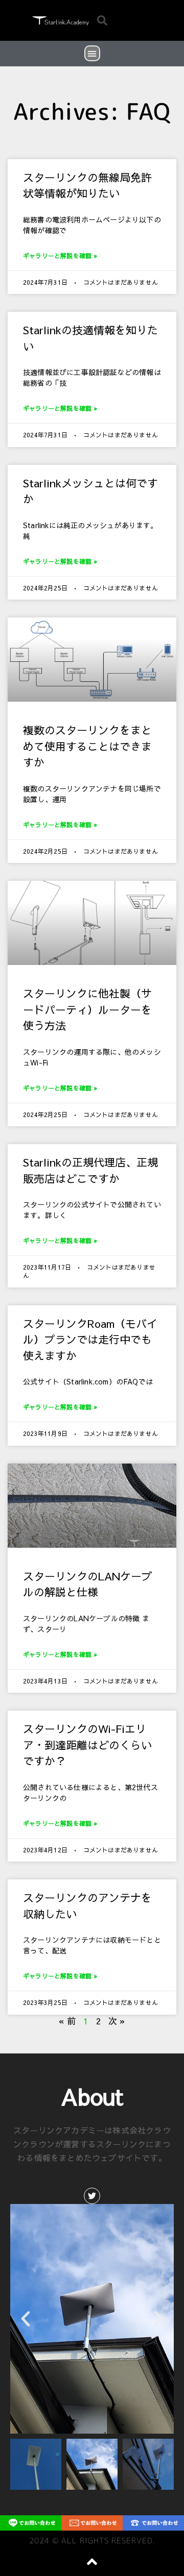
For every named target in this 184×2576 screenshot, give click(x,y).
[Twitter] (92, 2196)
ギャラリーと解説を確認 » (60, 256)
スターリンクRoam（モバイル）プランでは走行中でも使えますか (90, 1340)
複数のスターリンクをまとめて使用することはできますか (87, 746)
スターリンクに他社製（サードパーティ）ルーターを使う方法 (87, 1009)
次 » (117, 2021)
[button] (102, 20)
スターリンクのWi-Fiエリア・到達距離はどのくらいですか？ (87, 1745)
